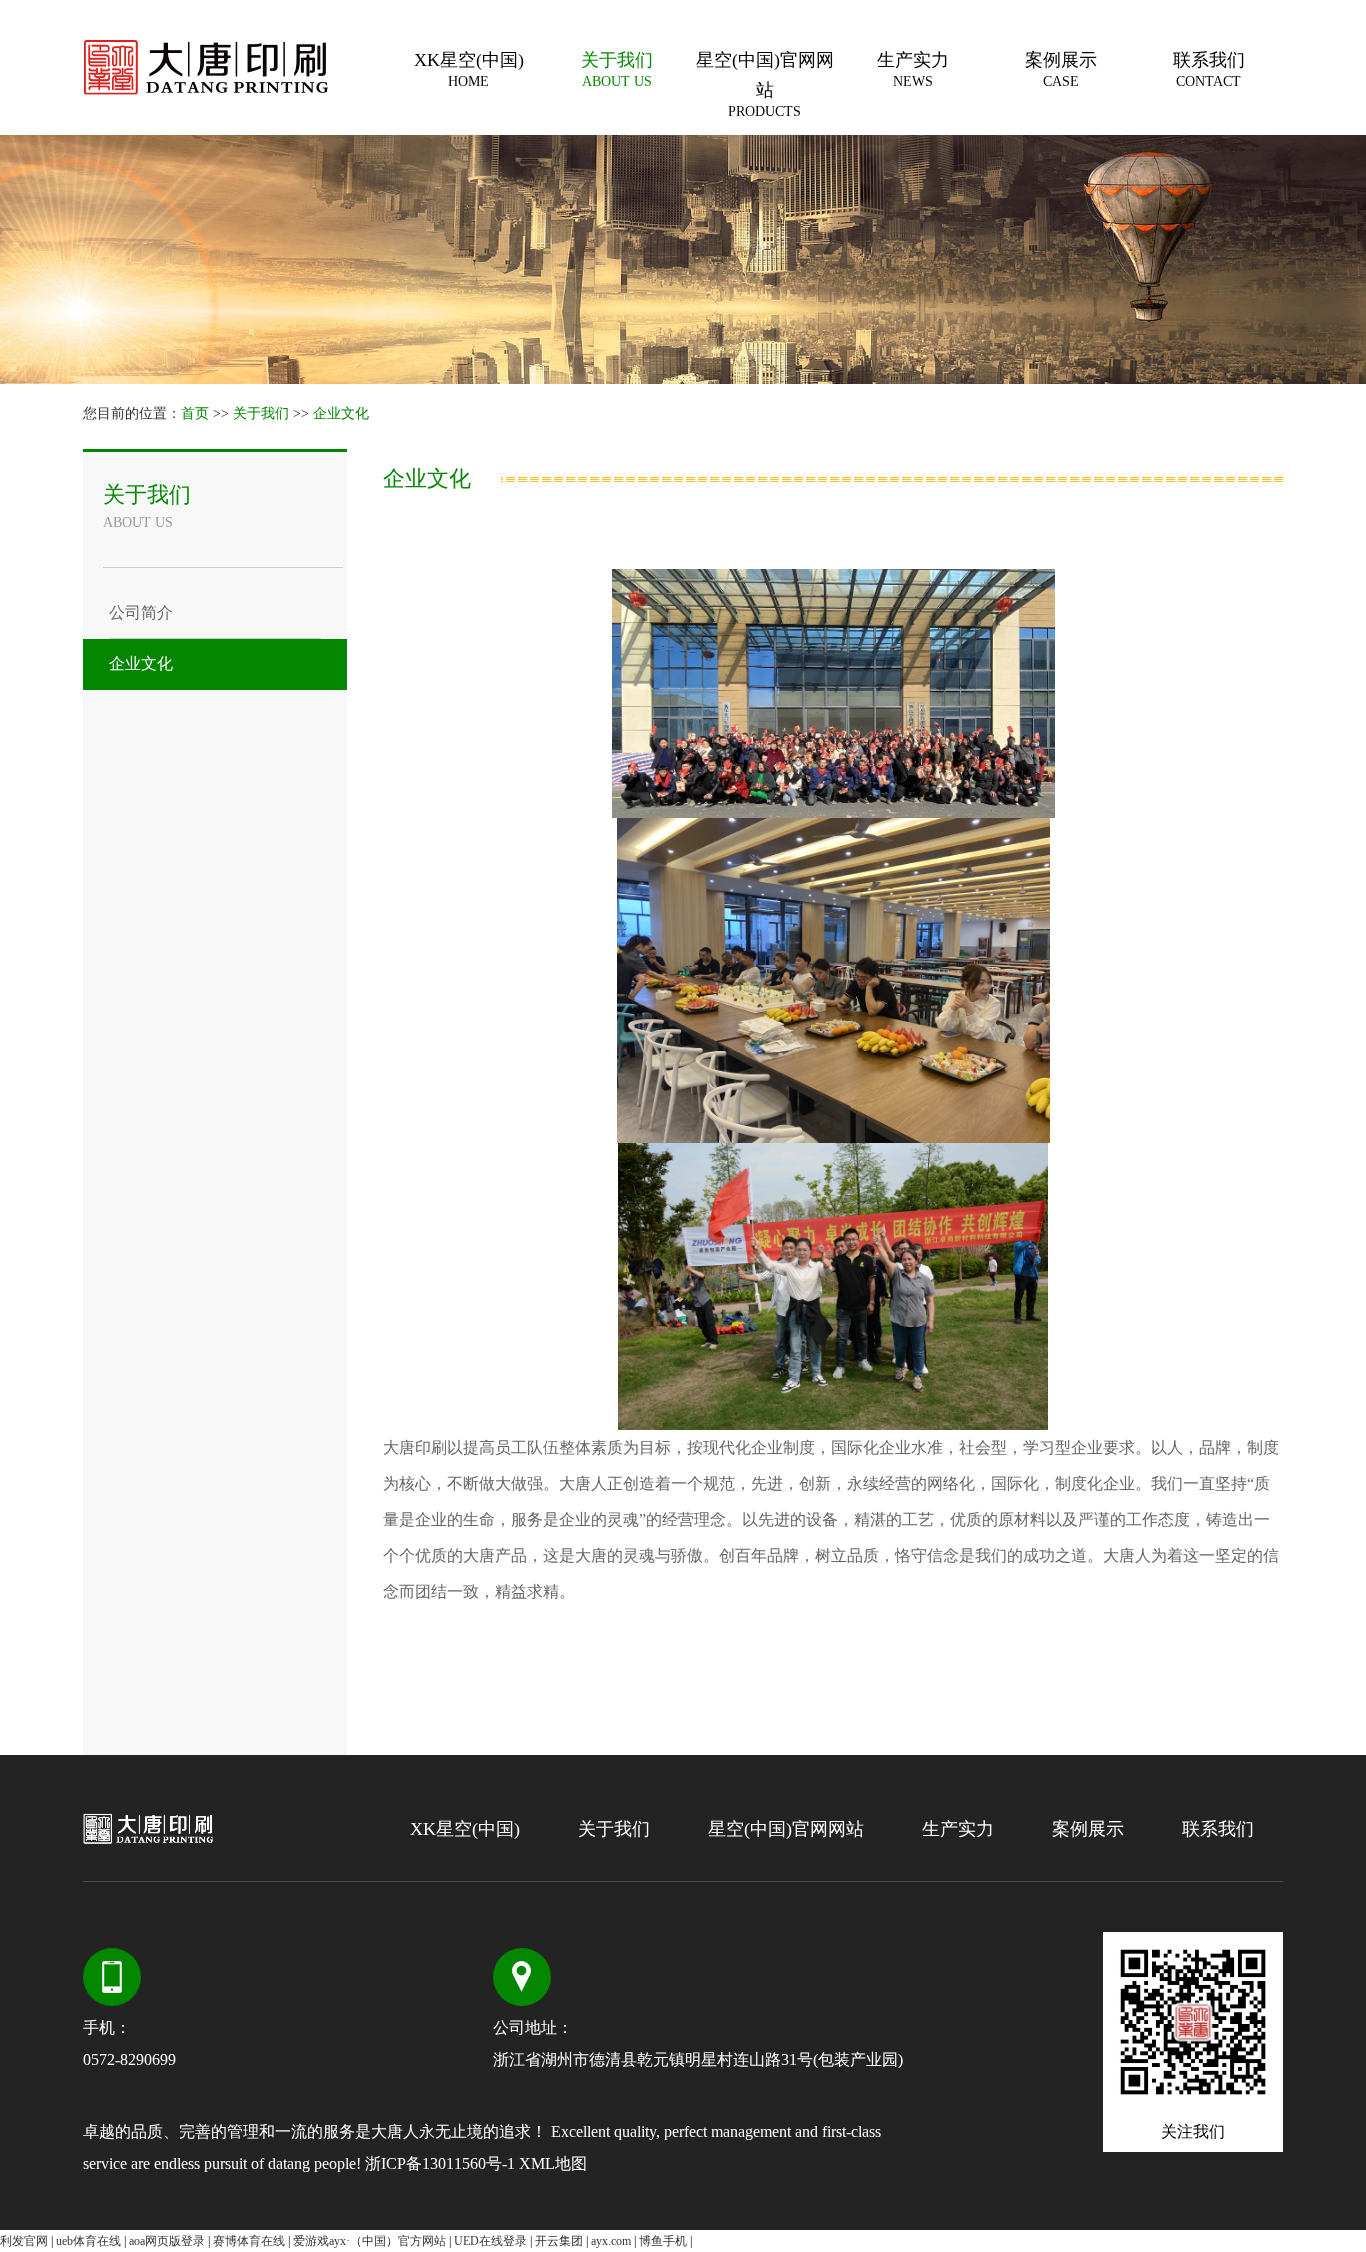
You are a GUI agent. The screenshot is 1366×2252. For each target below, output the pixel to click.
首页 (195, 413)
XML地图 (553, 2163)
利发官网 (24, 2241)
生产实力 (913, 69)
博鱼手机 (663, 2241)
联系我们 (1209, 69)
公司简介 (141, 612)
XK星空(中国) (469, 69)
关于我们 (617, 69)
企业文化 (341, 413)
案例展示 (1061, 69)
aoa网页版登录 (167, 2241)
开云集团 (559, 2241)
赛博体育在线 (249, 2241)
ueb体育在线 (88, 2241)
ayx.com (611, 2241)
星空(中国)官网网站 (765, 84)
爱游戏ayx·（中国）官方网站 (369, 2241)
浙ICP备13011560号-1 (440, 2163)
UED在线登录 (490, 2241)
